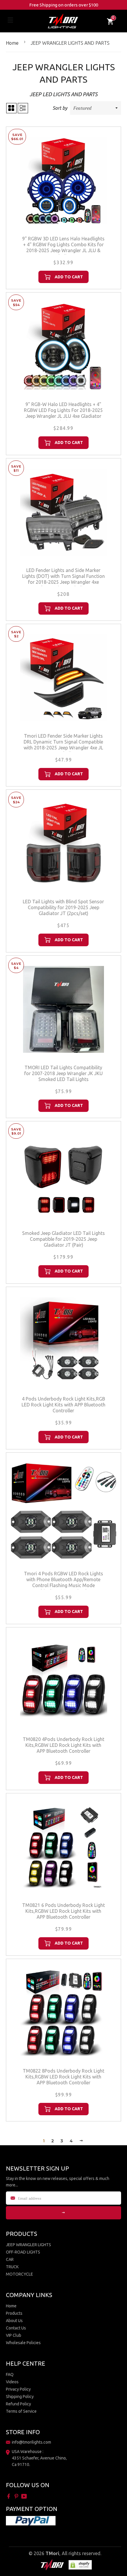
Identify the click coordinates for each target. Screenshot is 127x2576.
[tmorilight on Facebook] (9, 2496)
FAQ (10, 2374)
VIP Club (14, 2335)
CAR (10, 2259)
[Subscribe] (63, 2213)
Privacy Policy (18, 2389)
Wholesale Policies (23, 2343)
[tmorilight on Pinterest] (17, 2496)
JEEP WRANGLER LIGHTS (29, 2245)
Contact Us (16, 2328)
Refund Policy (18, 2404)
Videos (12, 2382)
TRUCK (12, 2267)
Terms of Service (21, 2411)
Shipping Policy (20, 2397)
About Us (14, 2321)
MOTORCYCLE (19, 2274)
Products (14, 2313)
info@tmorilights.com (31, 2442)
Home (12, 43)
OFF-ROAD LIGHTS (23, 2252)
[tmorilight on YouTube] (25, 2496)
